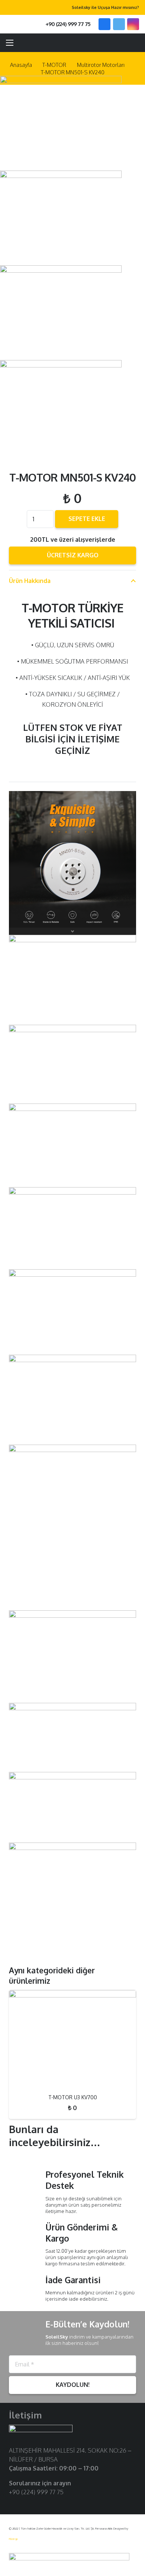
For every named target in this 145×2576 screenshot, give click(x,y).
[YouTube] (37, 2504)
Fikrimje (13, 2539)
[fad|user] (118, 43)
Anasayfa (21, 65)
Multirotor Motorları (101, 65)
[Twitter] (119, 24)
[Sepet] (136, 43)
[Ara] (22, 24)
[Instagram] (133, 24)
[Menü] (10, 43)
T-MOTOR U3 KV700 (73, 2097)
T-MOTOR (54, 65)
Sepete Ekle (87, 519)
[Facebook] (104, 24)
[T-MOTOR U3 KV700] (72, 2039)
